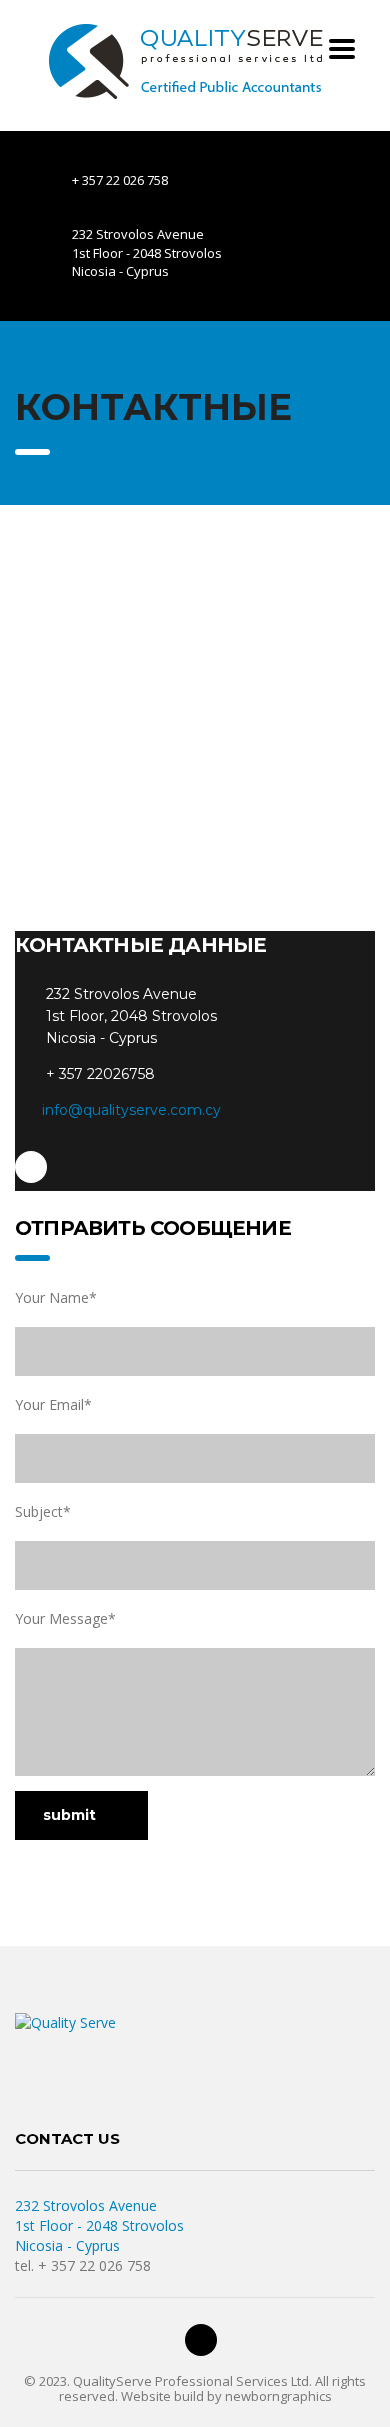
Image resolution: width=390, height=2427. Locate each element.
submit (69, 1815)
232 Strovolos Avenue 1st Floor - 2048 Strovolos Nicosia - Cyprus (99, 2225)
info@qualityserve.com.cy (131, 1110)
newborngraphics (278, 2396)
